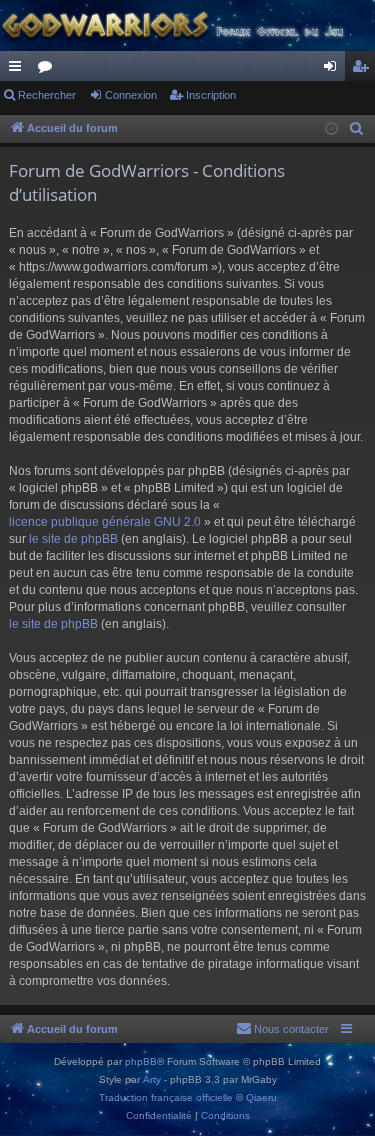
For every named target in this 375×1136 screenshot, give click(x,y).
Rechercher (47, 95)
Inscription (211, 95)
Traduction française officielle (166, 1097)
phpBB (141, 1061)
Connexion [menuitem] (334, 70)
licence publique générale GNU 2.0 (105, 522)
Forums (49, 70)
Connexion (131, 95)
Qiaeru (261, 1097)
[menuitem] (357, 129)
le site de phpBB (73, 539)
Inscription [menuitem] (364, 70)
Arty (152, 1079)
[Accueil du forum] (187, 25)
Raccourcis (19, 70)
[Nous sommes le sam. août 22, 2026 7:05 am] (331, 129)
